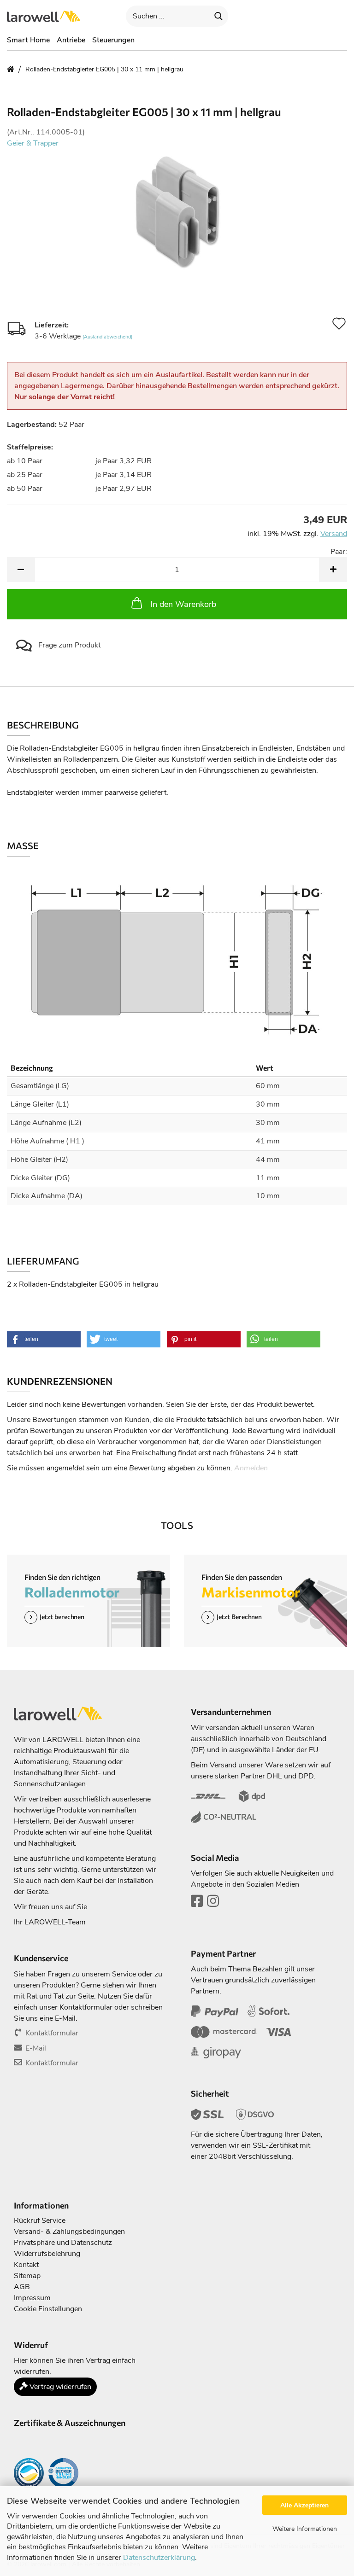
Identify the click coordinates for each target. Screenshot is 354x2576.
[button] (263, 16)
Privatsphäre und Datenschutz (63, 2243)
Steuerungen (113, 40)
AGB (22, 2287)
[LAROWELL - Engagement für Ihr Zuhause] (47, 16)
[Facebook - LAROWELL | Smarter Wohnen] (197, 1904)
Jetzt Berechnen (239, 1617)
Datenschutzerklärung (159, 2558)
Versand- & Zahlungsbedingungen (69, 2232)
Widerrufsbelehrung (47, 2254)
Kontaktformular (52, 2033)
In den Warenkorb (183, 604)
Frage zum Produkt (68, 645)
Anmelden (251, 1468)
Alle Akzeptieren (304, 2505)
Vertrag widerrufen (59, 2387)
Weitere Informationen (305, 2529)
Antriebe (71, 40)
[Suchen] (218, 16)
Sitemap (27, 2276)
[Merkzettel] (315, 16)
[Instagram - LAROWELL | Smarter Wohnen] (213, 1904)
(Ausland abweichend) (107, 337)
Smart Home (28, 40)
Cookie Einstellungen (48, 2309)
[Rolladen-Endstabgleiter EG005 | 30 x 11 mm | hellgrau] (177, 211)
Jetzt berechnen (62, 1617)
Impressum (32, 2298)
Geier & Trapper (33, 143)
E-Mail (36, 2048)
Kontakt (26, 2265)
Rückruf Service (40, 2220)
